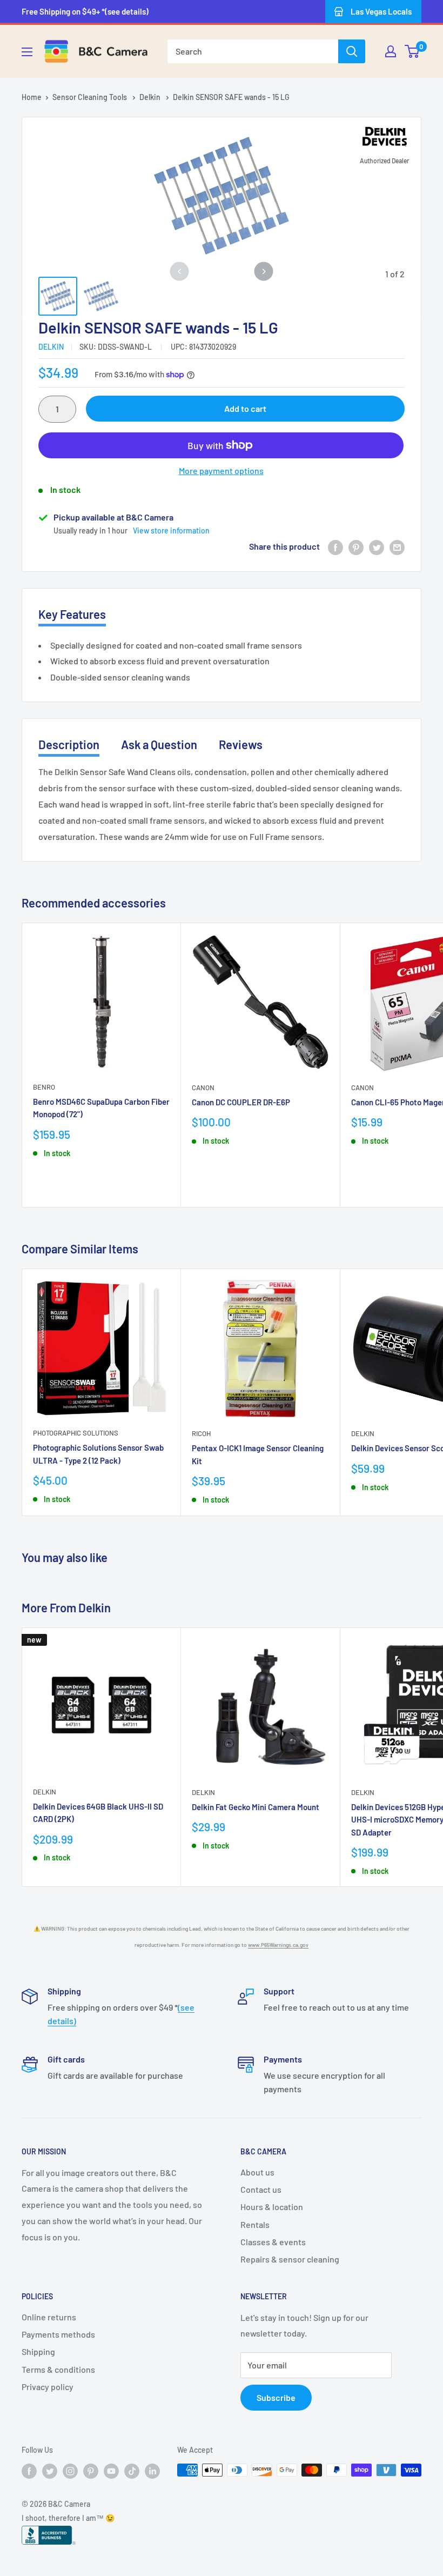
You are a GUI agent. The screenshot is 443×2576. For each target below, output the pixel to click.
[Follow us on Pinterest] (91, 2471)
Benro (44, 1087)
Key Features (72, 614)
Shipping (38, 2351)
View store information (171, 530)
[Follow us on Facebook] (29, 2471)
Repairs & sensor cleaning (290, 2259)
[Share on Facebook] (335, 547)
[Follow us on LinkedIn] (152, 2471)
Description (69, 744)
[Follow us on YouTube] (111, 2471)
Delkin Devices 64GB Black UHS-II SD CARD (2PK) (98, 1813)
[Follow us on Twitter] (50, 2471)
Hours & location (272, 2207)
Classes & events (273, 2242)
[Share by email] (397, 547)
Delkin (151, 97)
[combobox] (253, 51)
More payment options (221, 471)
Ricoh (201, 1433)
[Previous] (179, 272)
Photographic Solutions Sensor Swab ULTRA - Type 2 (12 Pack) (98, 1454)
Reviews (241, 744)
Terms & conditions (58, 2369)
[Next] (264, 272)
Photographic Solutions (76, 1433)
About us (257, 2172)
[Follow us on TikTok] (132, 2471)
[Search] (352, 51)
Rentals (255, 2224)
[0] (412, 51)
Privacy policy (48, 2387)
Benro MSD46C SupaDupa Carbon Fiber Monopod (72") (101, 1108)
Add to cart (245, 408)
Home (32, 97)
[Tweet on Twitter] (377, 547)
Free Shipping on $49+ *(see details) (85, 11)
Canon (203, 1087)
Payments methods (58, 2334)
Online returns (49, 2317)
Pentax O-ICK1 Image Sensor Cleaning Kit (258, 1454)
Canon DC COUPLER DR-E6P (241, 1102)
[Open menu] (27, 52)
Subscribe (276, 2397)
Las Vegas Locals (381, 11)
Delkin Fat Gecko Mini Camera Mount (256, 1807)
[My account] (391, 51)
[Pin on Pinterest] (356, 547)
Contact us (261, 2189)
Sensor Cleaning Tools (90, 97)
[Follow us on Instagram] (70, 2471)
